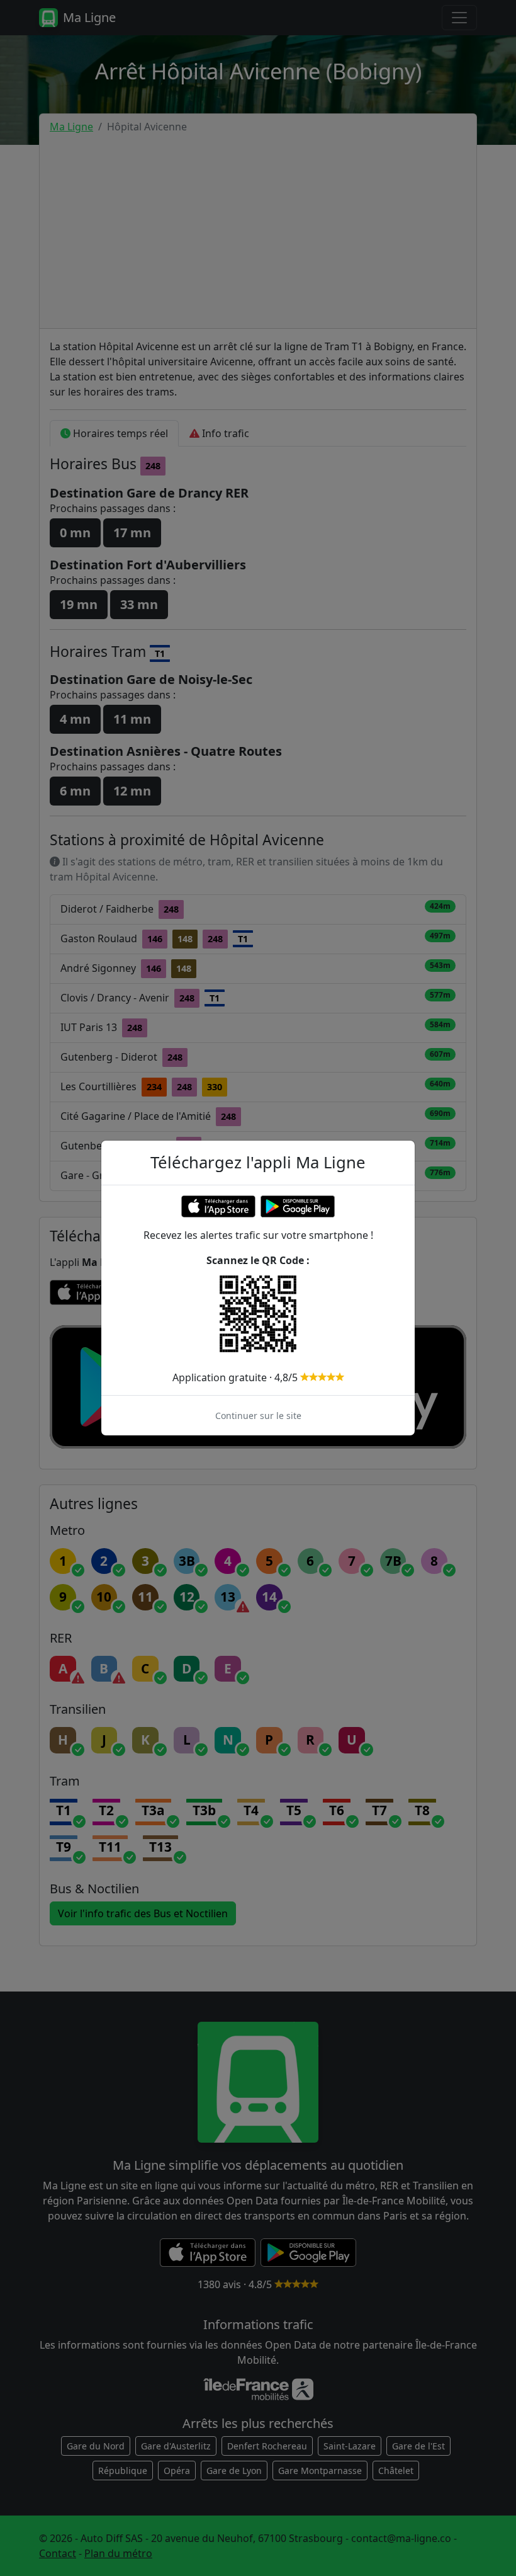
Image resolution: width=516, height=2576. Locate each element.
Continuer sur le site (258, 1416)
